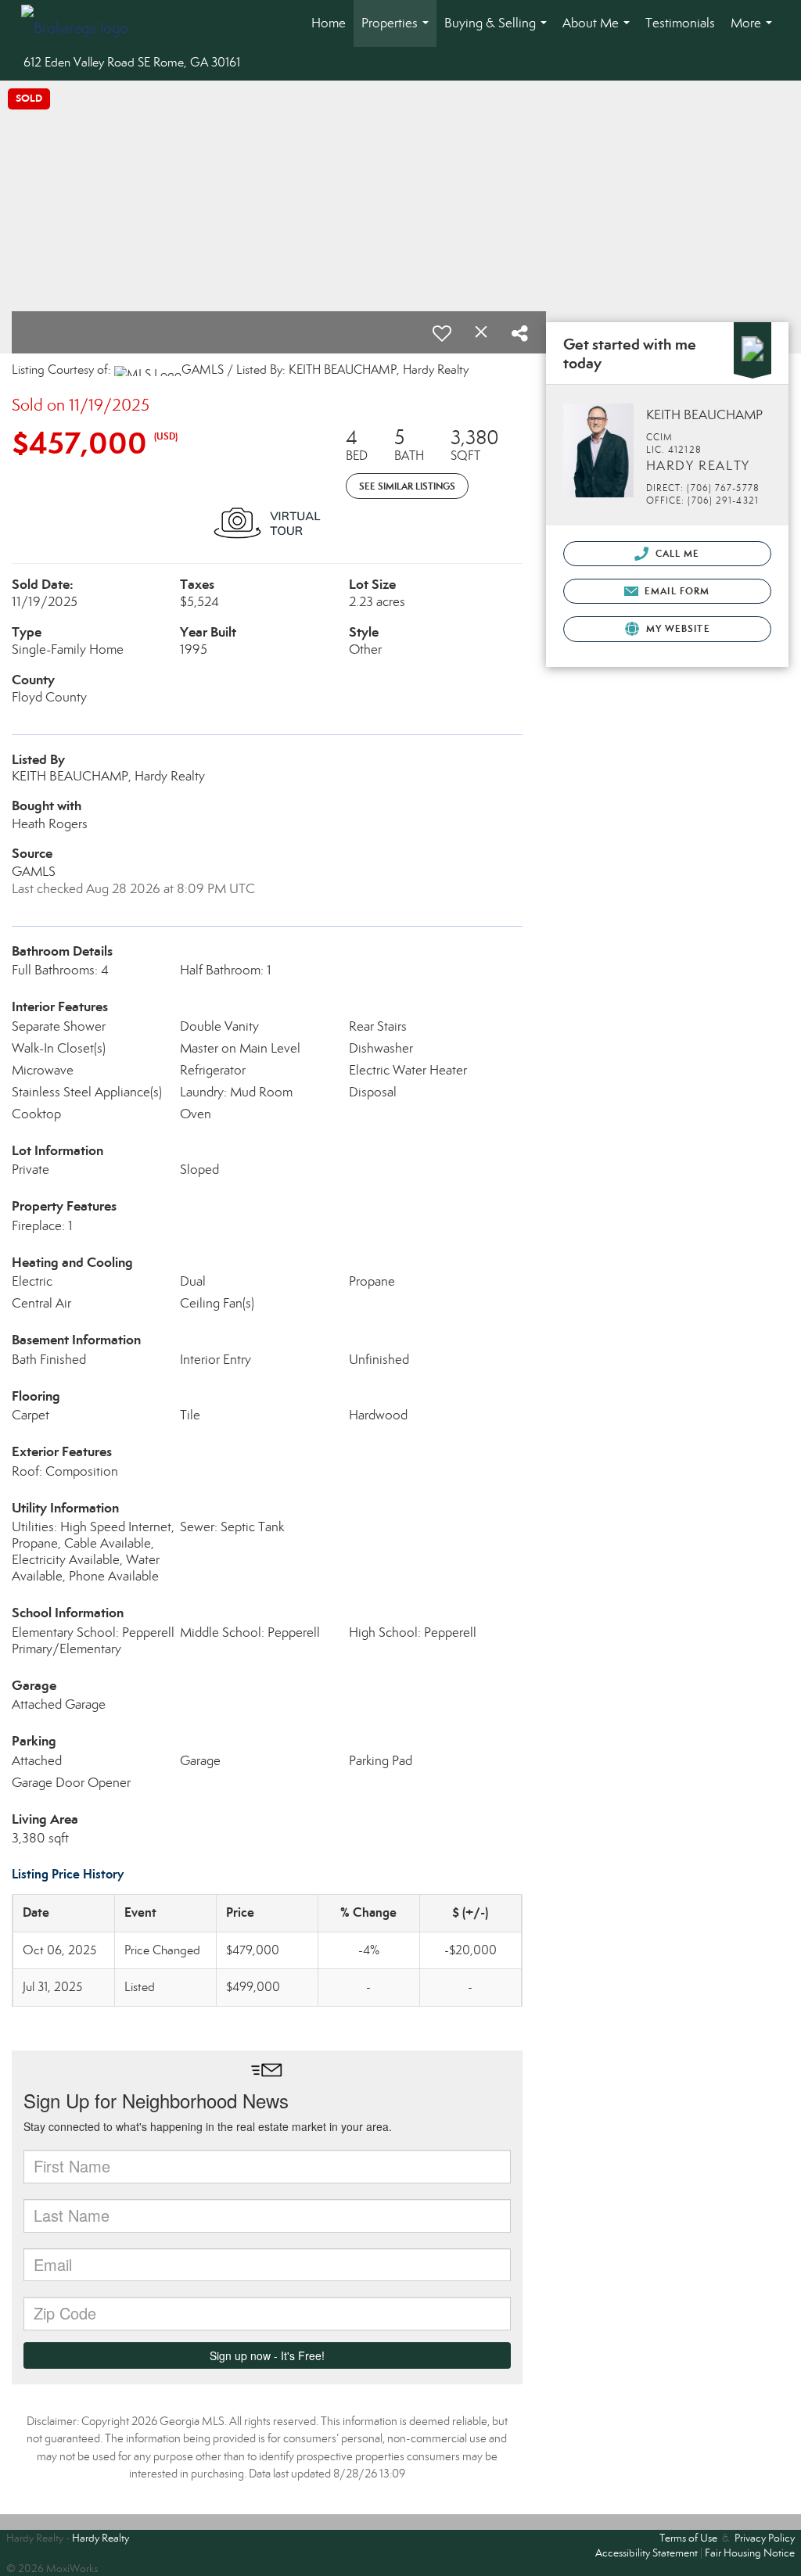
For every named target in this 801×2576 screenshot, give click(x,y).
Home (329, 23)
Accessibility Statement (647, 2553)
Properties (398, 31)
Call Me (676, 553)
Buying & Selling (499, 31)
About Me (599, 31)
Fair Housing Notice (750, 2553)
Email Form (675, 591)
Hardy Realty (101, 2538)
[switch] (442, 333)
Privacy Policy (765, 2538)
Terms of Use (688, 2538)
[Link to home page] (83, 23)
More (754, 31)
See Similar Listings (407, 486)
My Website (677, 628)
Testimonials (680, 23)
